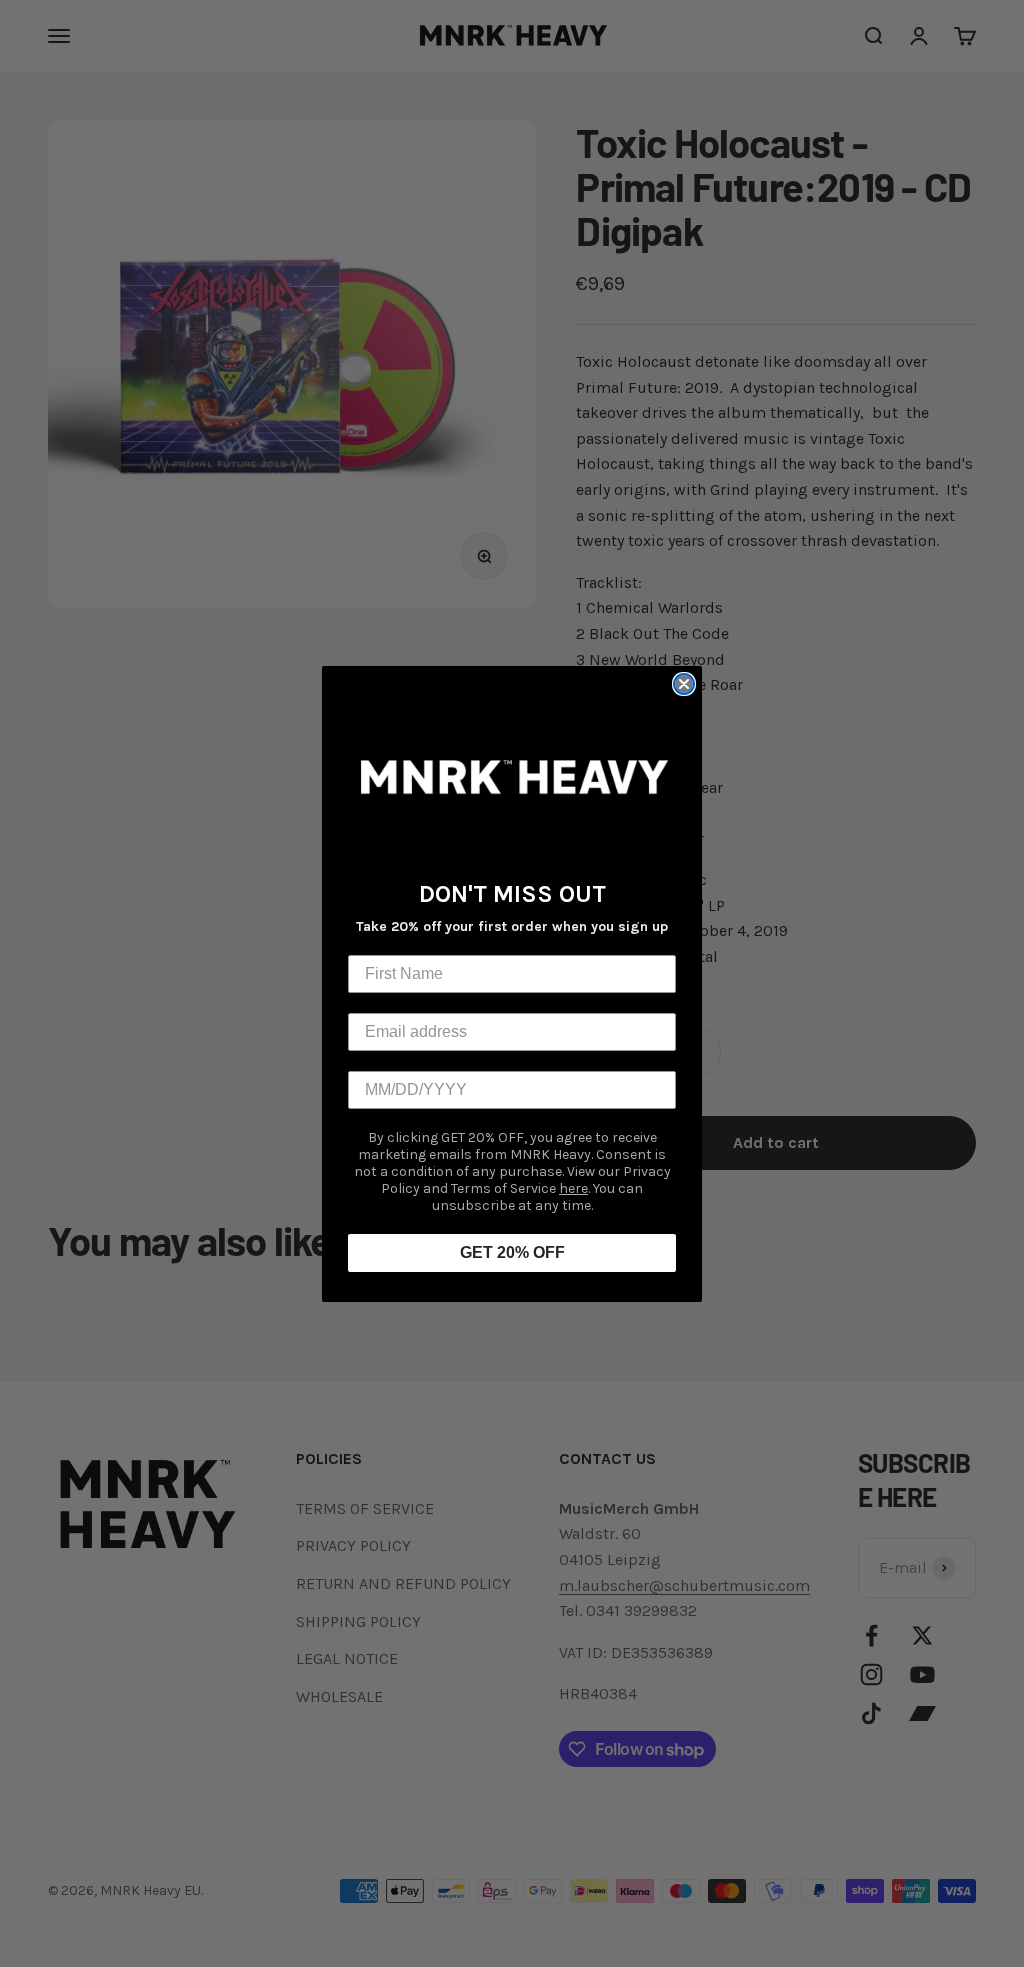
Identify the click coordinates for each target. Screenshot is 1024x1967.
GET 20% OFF (512, 1252)
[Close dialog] (684, 684)
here (573, 1188)
